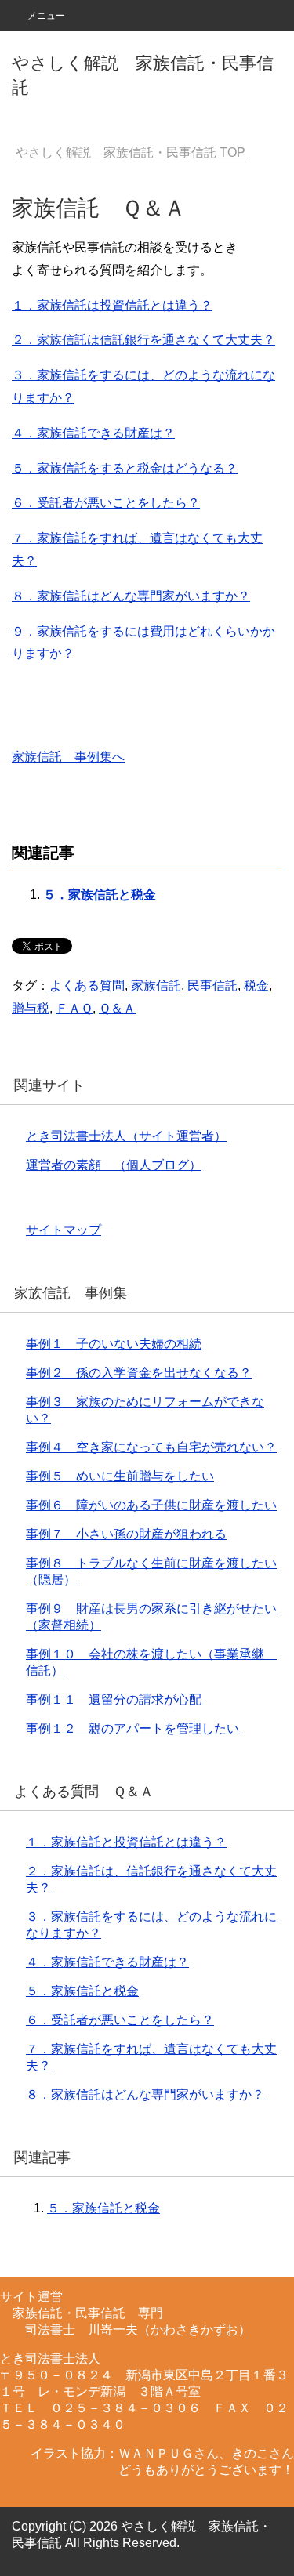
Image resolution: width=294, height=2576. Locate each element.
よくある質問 (87, 985)
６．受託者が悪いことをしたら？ (106, 503)
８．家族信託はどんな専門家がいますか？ (131, 596)
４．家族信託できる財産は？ (93, 433)
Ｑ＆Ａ (117, 1008)
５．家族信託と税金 (100, 895)
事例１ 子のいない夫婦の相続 (114, 1344)
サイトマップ (64, 1230)
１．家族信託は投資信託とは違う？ (112, 305)
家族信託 (156, 985)
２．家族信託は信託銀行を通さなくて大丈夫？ (143, 340)
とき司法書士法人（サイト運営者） (126, 1136)
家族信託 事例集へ (68, 757)
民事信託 (212, 985)
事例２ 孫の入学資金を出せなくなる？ (139, 1373)
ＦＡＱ (74, 1008)
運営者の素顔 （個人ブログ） (114, 1165)
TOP (131, 152)
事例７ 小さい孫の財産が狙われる (126, 1534)
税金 (256, 985)
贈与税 (31, 1008)
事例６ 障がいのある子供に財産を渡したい (151, 1505)
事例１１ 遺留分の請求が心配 (114, 1699)
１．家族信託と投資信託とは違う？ (126, 1842)
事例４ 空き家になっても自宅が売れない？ (151, 1447)
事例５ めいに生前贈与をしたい (120, 1476)
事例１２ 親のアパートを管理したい (132, 1728)
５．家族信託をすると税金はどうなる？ (125, 468)
